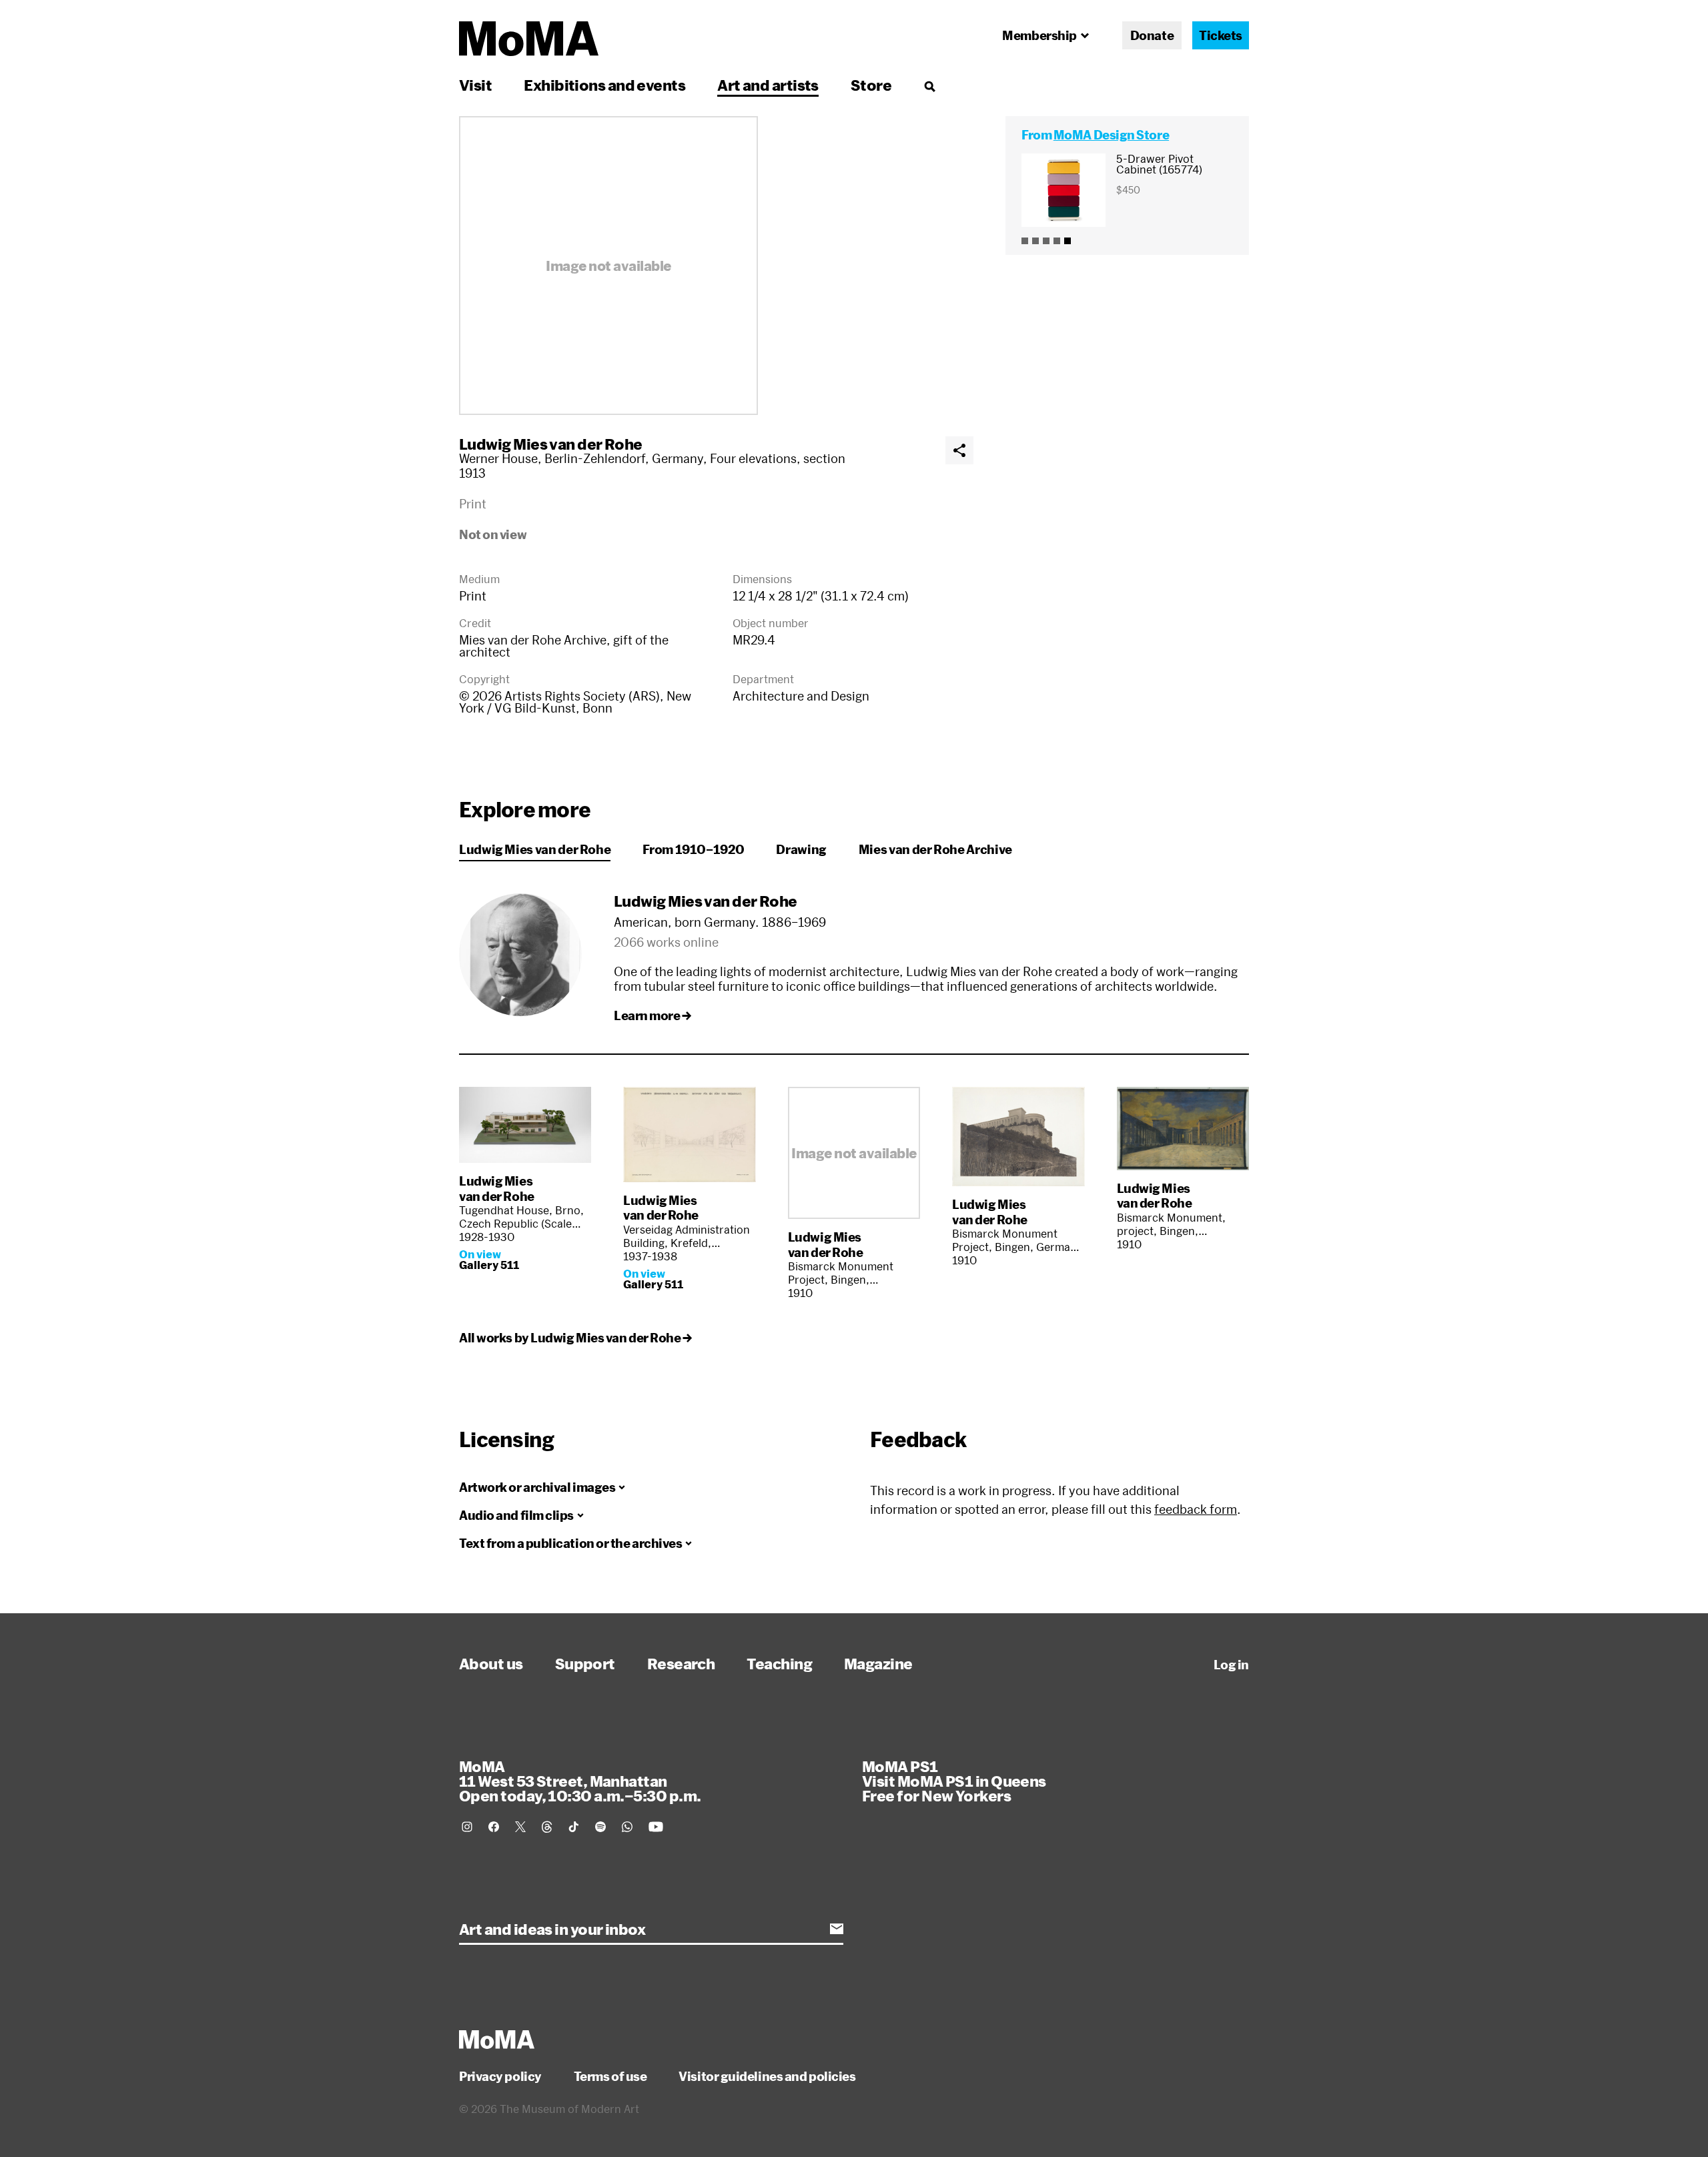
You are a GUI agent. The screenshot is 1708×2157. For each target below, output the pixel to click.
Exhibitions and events (604, 85)
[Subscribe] (837, 1929)
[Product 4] (1057, 241)
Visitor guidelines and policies (767, 2076)
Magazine (878, 1663)
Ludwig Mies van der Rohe (551, 444)
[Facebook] (494, 1827)
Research (681, 1663)
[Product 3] (1046, 241)
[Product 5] (1067, 241)
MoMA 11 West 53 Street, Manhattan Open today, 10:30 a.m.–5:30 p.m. (580, 1781)
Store (871, 85)
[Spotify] (600, 1827)
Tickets (1221, 35)
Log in (1231, 1665)
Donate (1152, 35)
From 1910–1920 (693, 849)
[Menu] (929, 86)
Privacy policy (500, 2076)
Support (585, 1663)
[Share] (959, 450)
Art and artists (768, 85)
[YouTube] (656, 1827)
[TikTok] (574, 1827)
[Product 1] (1025, 241)
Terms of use (610, 2076)
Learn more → (653, 1015)
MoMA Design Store (1111, 135)
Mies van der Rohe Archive (935, 849)
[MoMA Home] (529, 39)
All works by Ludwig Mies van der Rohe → (575, 1338)
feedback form (1196, 1509)
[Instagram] (467, 1827)
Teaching (779, 1663)
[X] (520, 1827)
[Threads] (547, 1827)
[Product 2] (1035, 241)
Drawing (801, 849)
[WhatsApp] (627, 1827)
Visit (475, 85)
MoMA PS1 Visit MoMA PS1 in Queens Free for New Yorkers (954, 1781)
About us (491, 1663)
